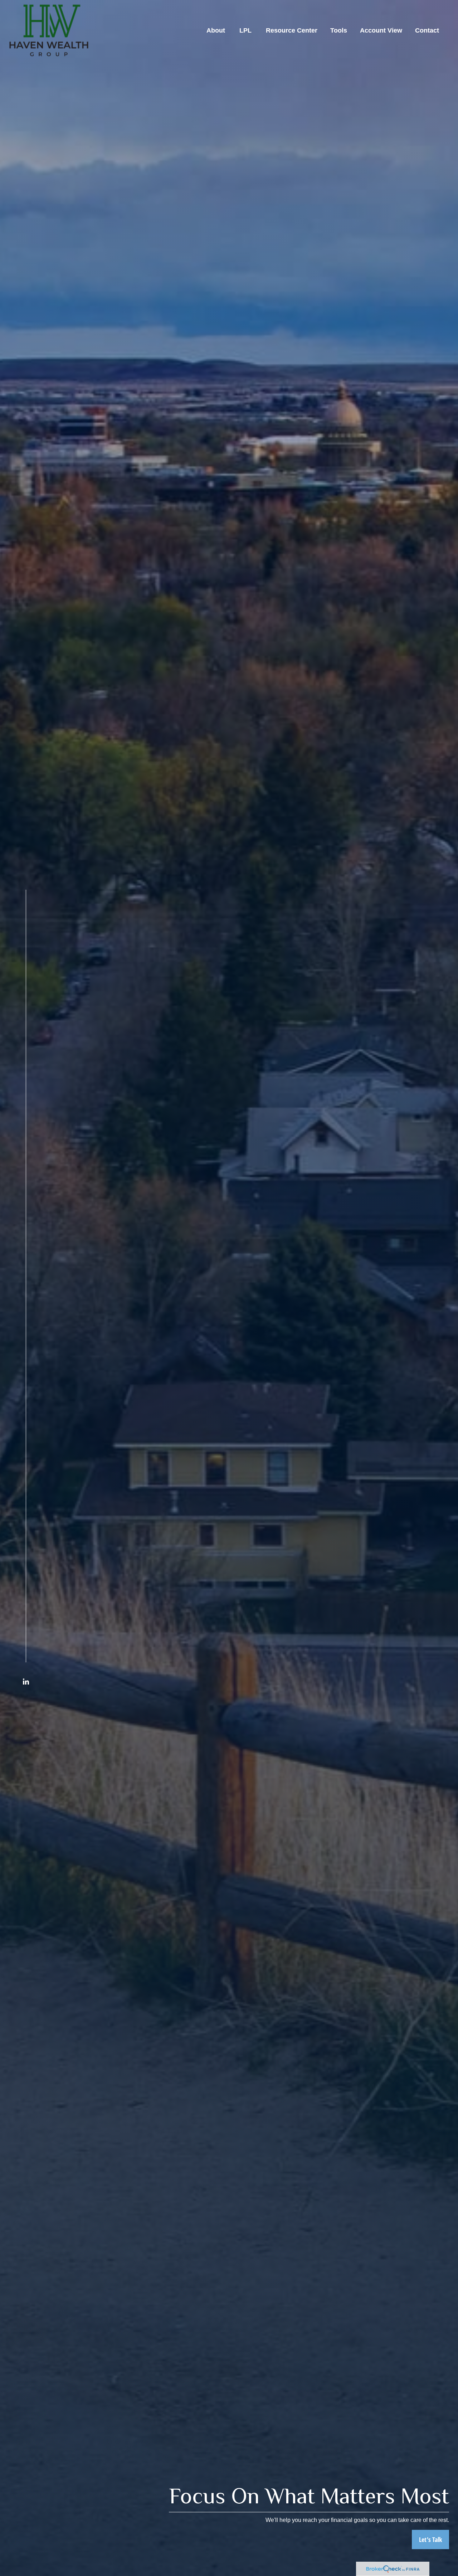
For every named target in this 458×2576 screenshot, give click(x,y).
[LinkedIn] (26, 1681)
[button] (216, 30)
